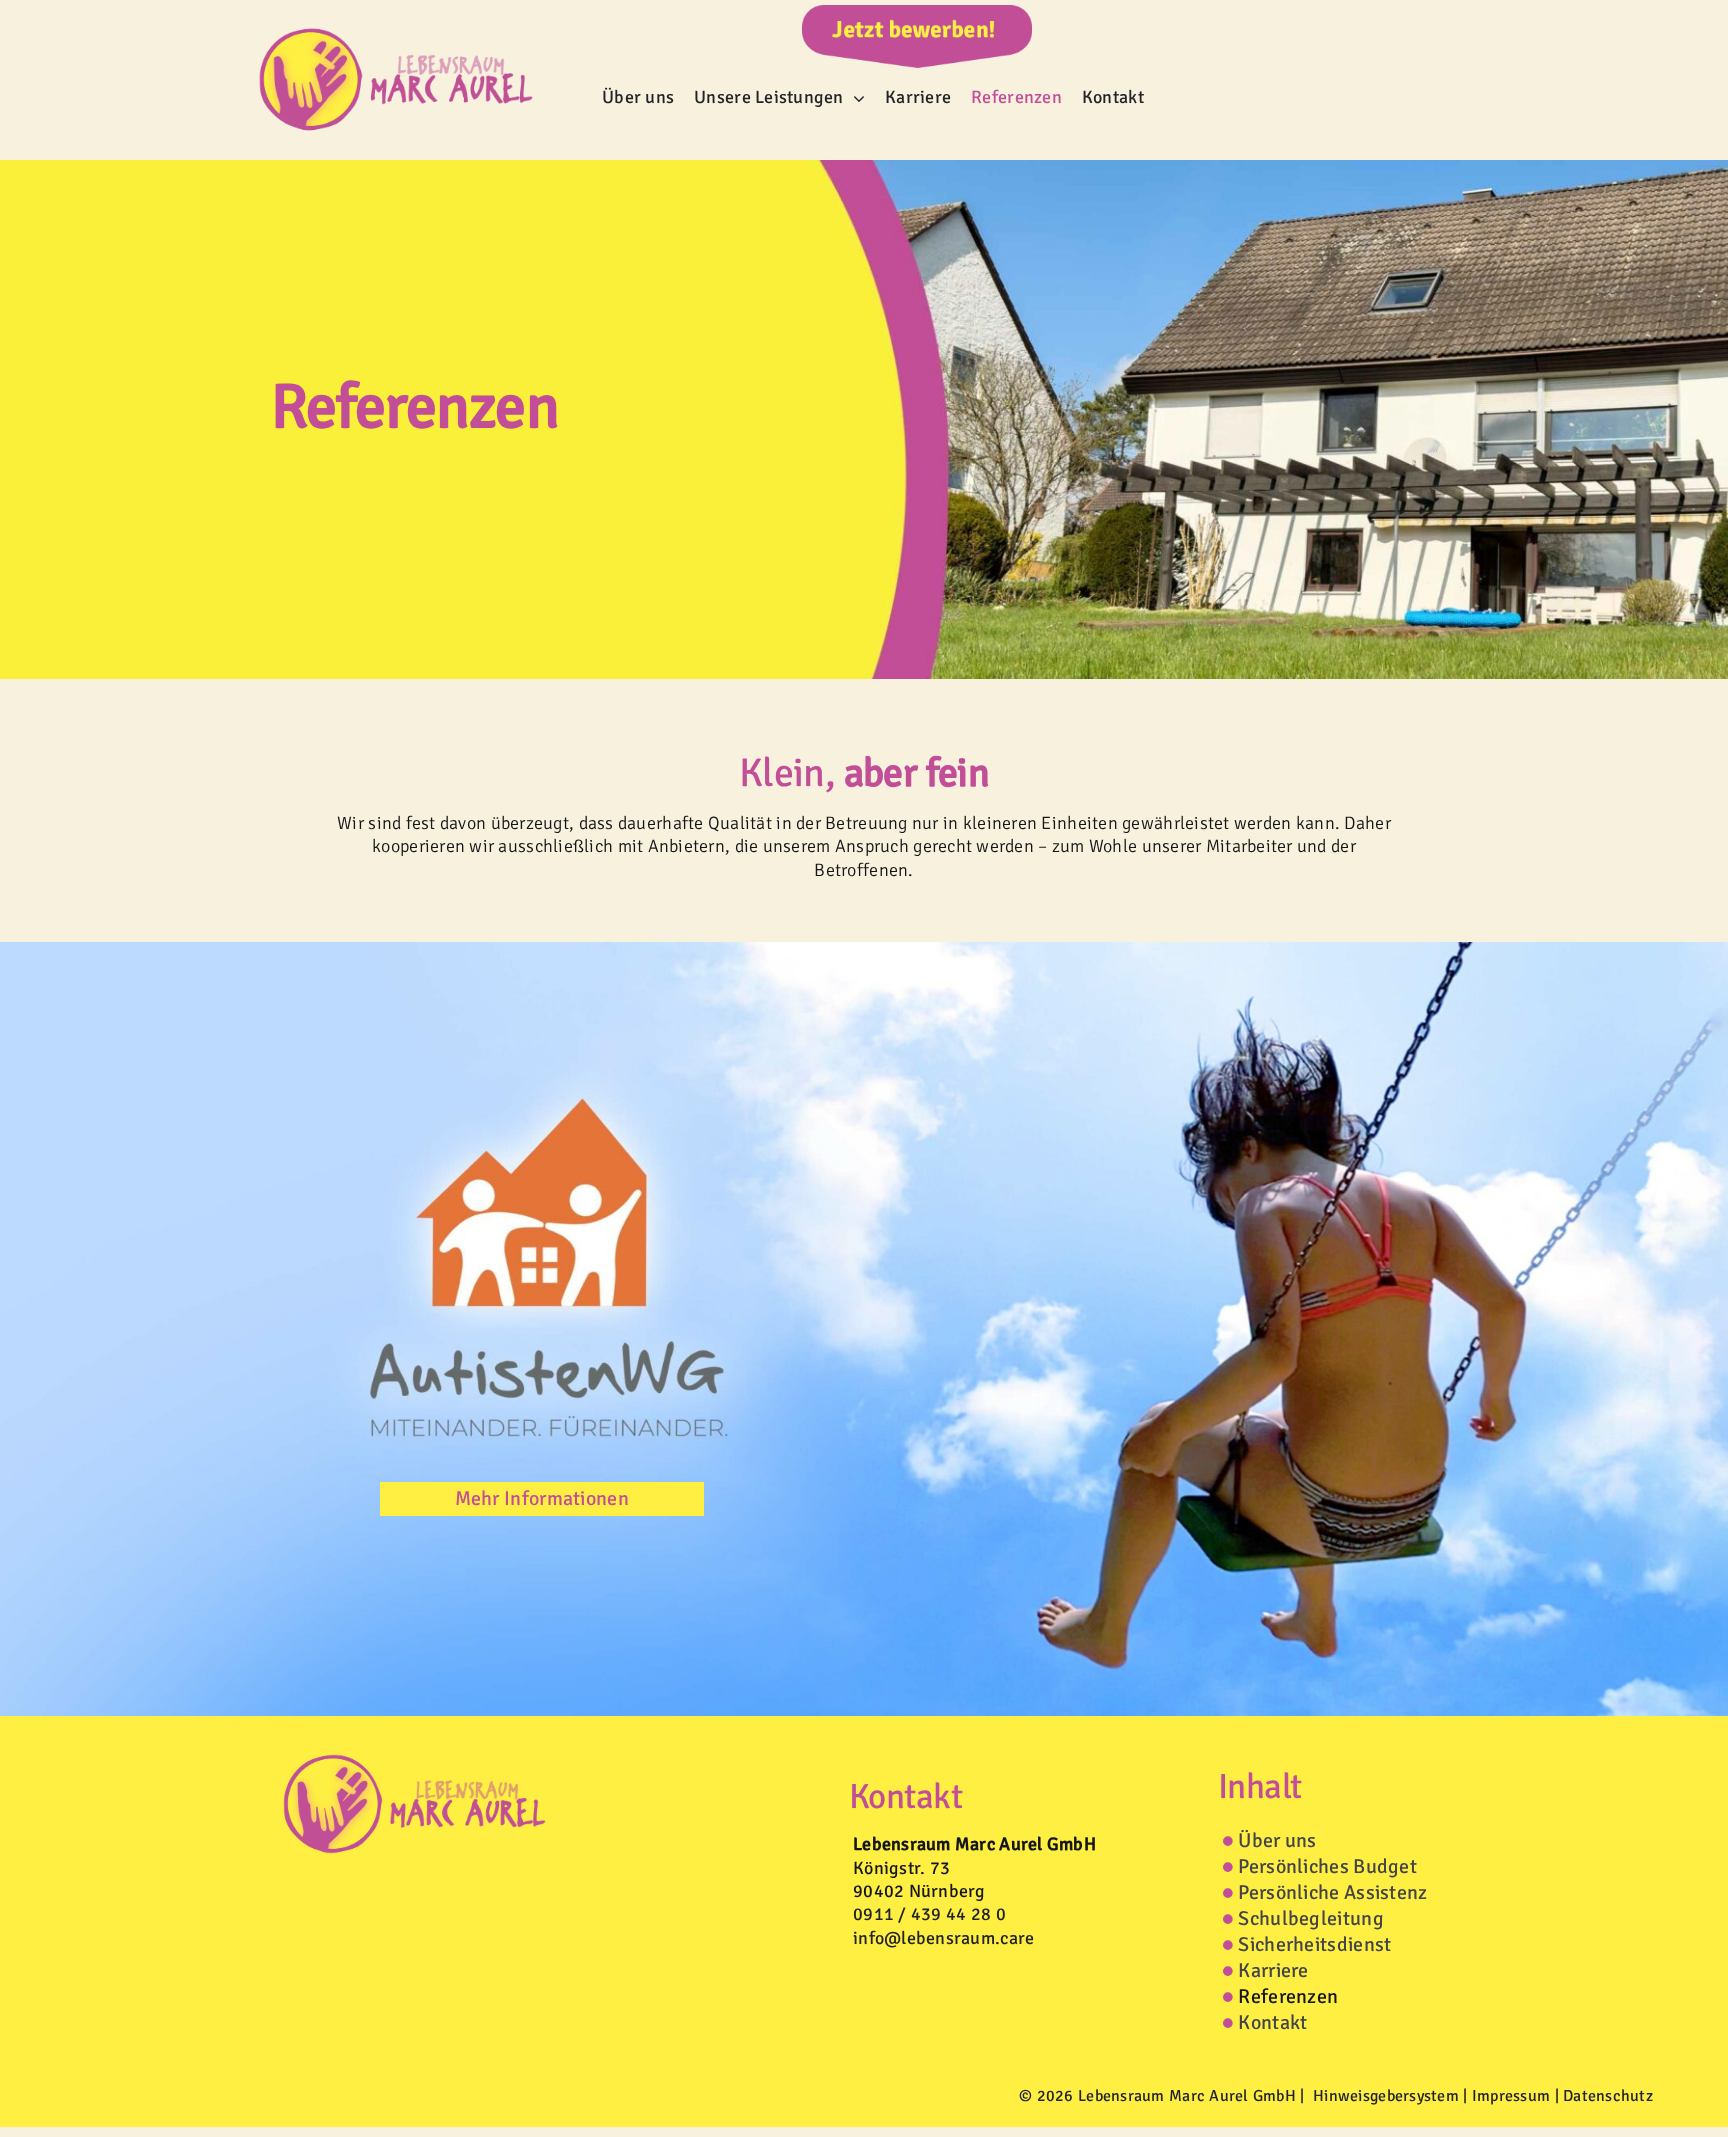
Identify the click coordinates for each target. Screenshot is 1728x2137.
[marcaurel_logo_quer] (396, 17)
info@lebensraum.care (943, 1938)
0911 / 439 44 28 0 (929, 1914)
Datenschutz (1608, 2096)
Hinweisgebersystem (1386, 2096)
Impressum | (1517, 2096)
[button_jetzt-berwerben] (917, 13)
